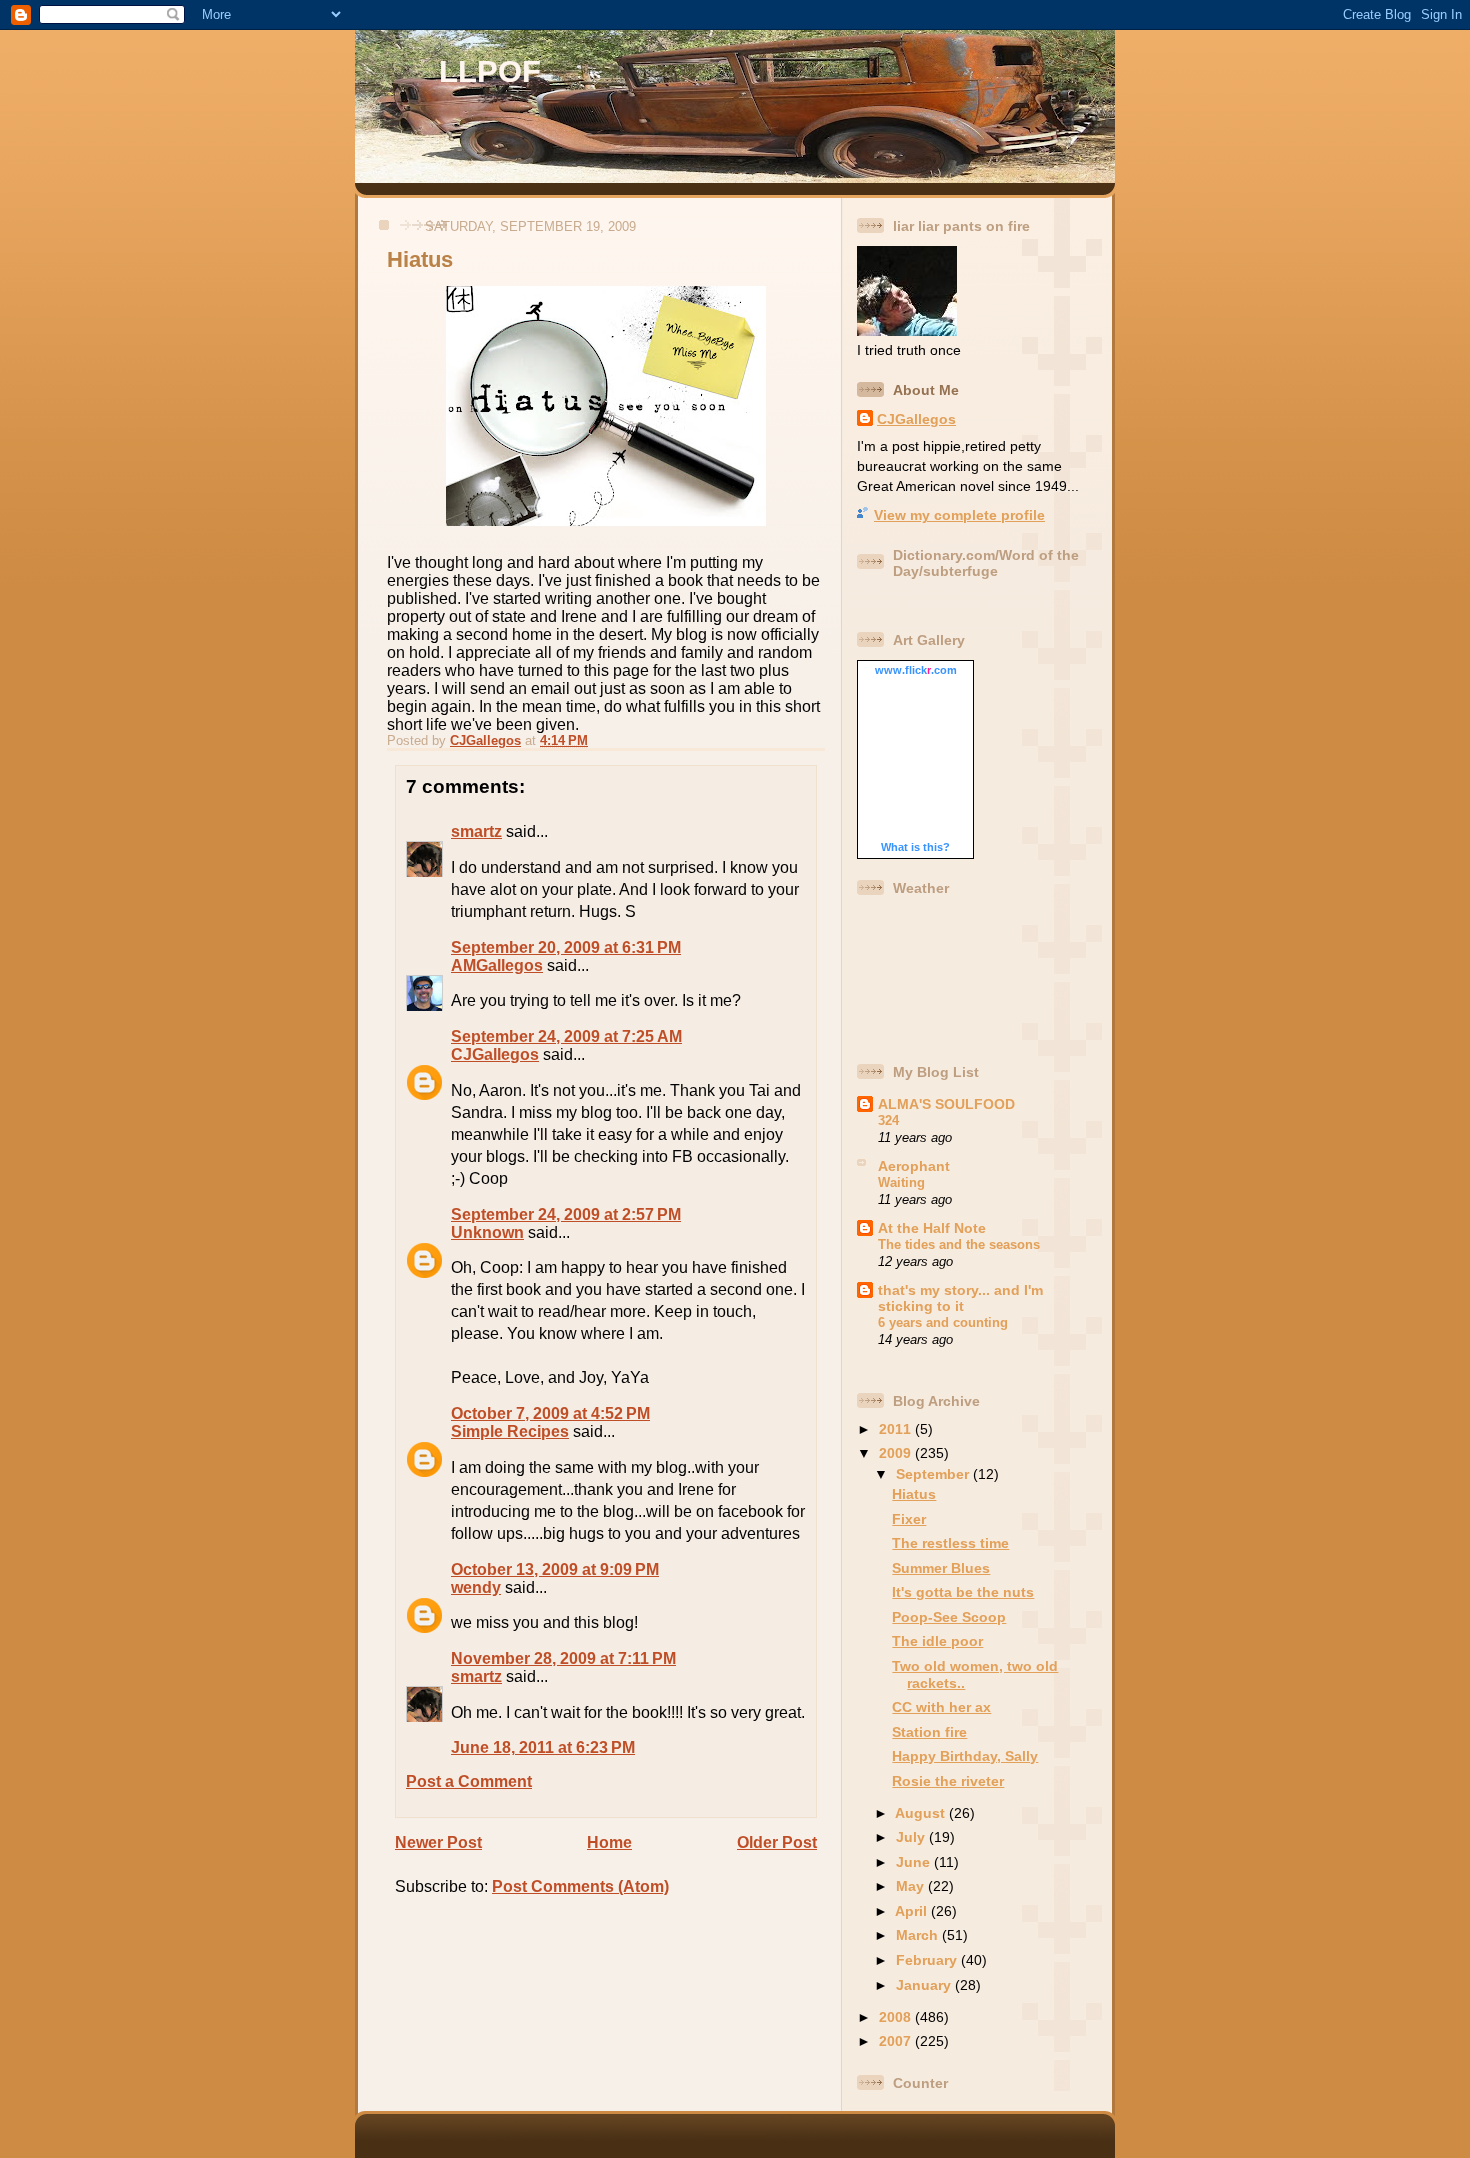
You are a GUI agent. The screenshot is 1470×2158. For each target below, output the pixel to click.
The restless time (950, 1543)
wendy (476, 1587)
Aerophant (914, 1166)
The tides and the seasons (959, 1244)
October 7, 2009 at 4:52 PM (550, 1413)
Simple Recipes (510, 1431)
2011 (897, 1429)
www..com (916, 670)
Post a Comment (469, 1781)
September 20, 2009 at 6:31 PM (566, 947)
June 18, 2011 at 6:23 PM (543, 1747)
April (913, 1911)
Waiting (901, 1182)
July (912, 1837)
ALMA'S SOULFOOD (946, 1104)
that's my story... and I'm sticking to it (960, 1298)
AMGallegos (497, 965)
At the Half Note (932, 1228)
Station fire (929, 1732)
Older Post (777, 1842)
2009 (897, 1453)
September (934, 1474)
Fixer (909, 1519)
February (928, 1960)
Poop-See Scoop (949, 1617)
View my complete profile (959, 515)
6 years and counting (943, 1322)
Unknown (487, 1232)
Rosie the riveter (948, 1781)
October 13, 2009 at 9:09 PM (555, 1569)
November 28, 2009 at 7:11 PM (563, 1658)
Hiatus (914, 1494)
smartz (476, 831)
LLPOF (490, 71)
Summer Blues (941, 1568)
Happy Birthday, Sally (965, 1756)
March (919, 1935)
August (922, 1813)
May (912, 1886)
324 (888, 1120)
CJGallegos (495, 1054)
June (915, 1862)
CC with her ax (941, 1707)
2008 (897, 2017)
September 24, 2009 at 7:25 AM (566, 1036)
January (925, 1985)
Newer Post (438, 1842)
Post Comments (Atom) (580, 1886)
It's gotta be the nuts (963, 1592)
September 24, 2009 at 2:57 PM (566, 1214)
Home (609, 1842)
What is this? (915, 847)
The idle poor (937, 1641)
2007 (897, 2041)
